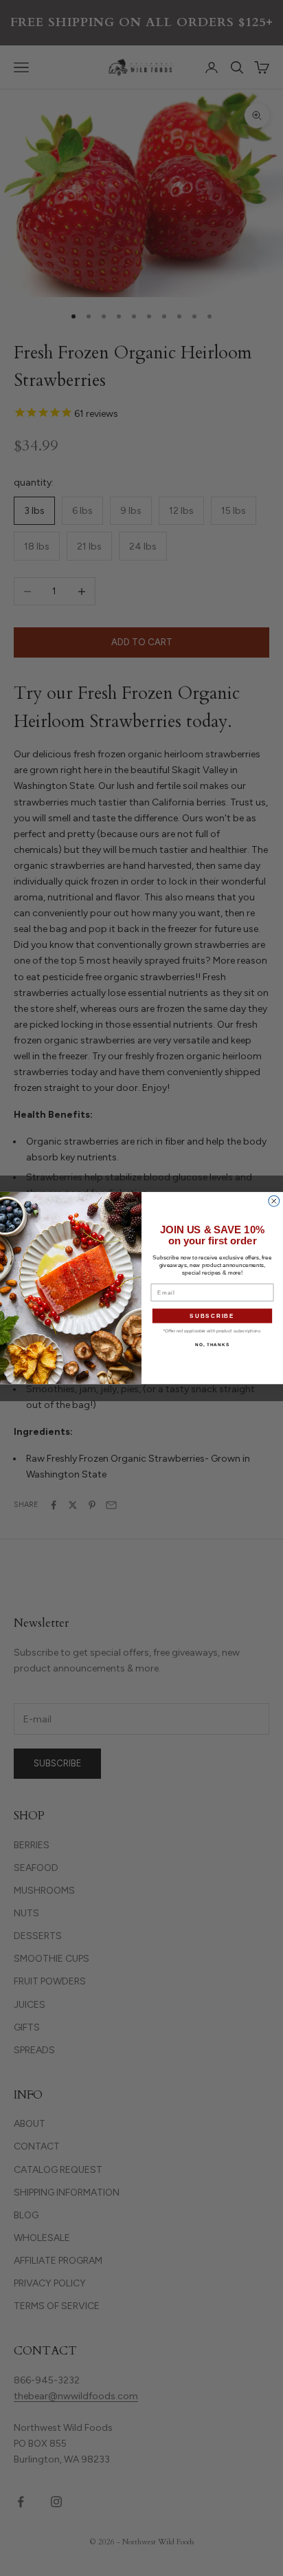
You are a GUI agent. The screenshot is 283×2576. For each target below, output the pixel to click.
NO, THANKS (212, 1344)
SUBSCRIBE (212, 1316)
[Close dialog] (274, 1201)
